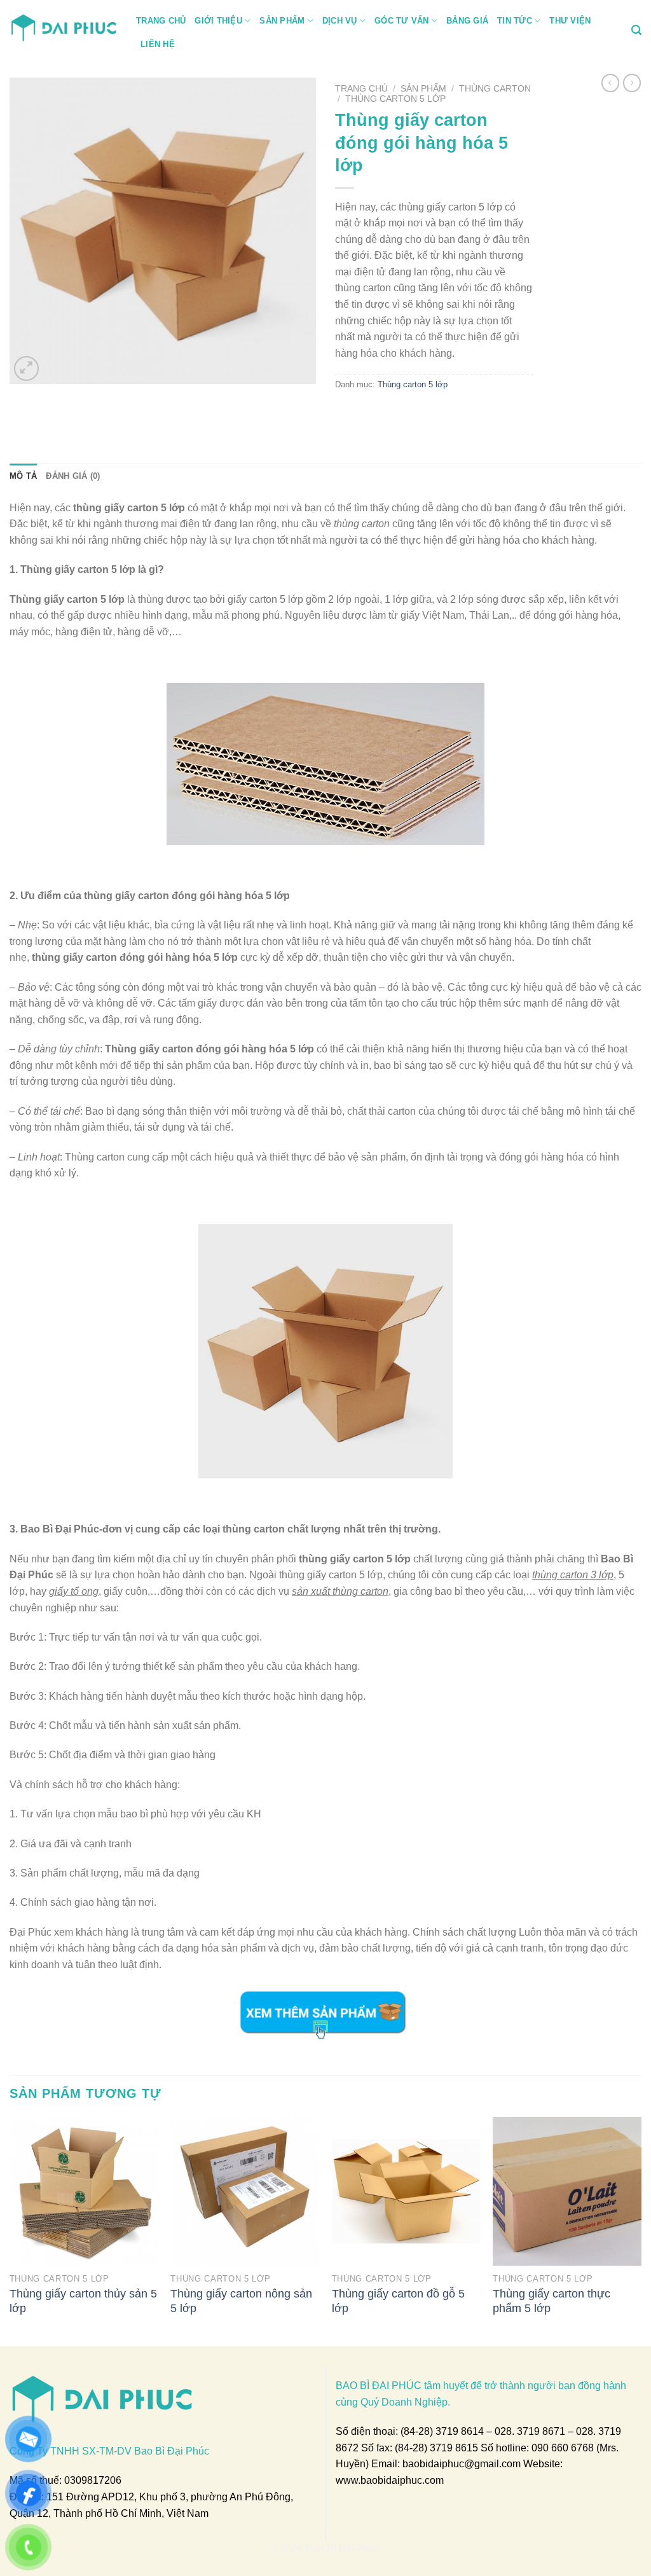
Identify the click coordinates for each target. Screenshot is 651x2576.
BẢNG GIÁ (467, 21)
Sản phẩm (423, 89)
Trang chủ (361, 89)
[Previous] (10, 2230)
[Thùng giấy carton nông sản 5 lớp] (245, 2191)
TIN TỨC (515, 21)
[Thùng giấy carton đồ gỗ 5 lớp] (406, 2191)
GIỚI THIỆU (218, 21)
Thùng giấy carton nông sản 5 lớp (241, 2301)
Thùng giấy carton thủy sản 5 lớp (83, 2301)
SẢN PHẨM (282, 21)
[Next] (641, 2230)
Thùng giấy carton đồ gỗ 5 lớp (398, 2301)
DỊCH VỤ (340, 21)
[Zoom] (26, 368)
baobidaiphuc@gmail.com (462, 2464)
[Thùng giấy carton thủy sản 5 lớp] (84, 2191)
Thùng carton (495, 89)
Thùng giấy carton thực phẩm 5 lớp (552, 2301)
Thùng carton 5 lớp (395, 99)
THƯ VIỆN (570, 21)
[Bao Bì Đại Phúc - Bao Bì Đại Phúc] (63, 26)
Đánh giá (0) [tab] (73, 476)
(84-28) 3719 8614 (442, 2431)
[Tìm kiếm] (636, 30)
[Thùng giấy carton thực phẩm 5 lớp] (567, 2191)
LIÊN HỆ (158, 44)
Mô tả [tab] (23, 476)
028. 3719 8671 (530, 2431)
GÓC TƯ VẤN (402, 21)
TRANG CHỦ (161, 21)
